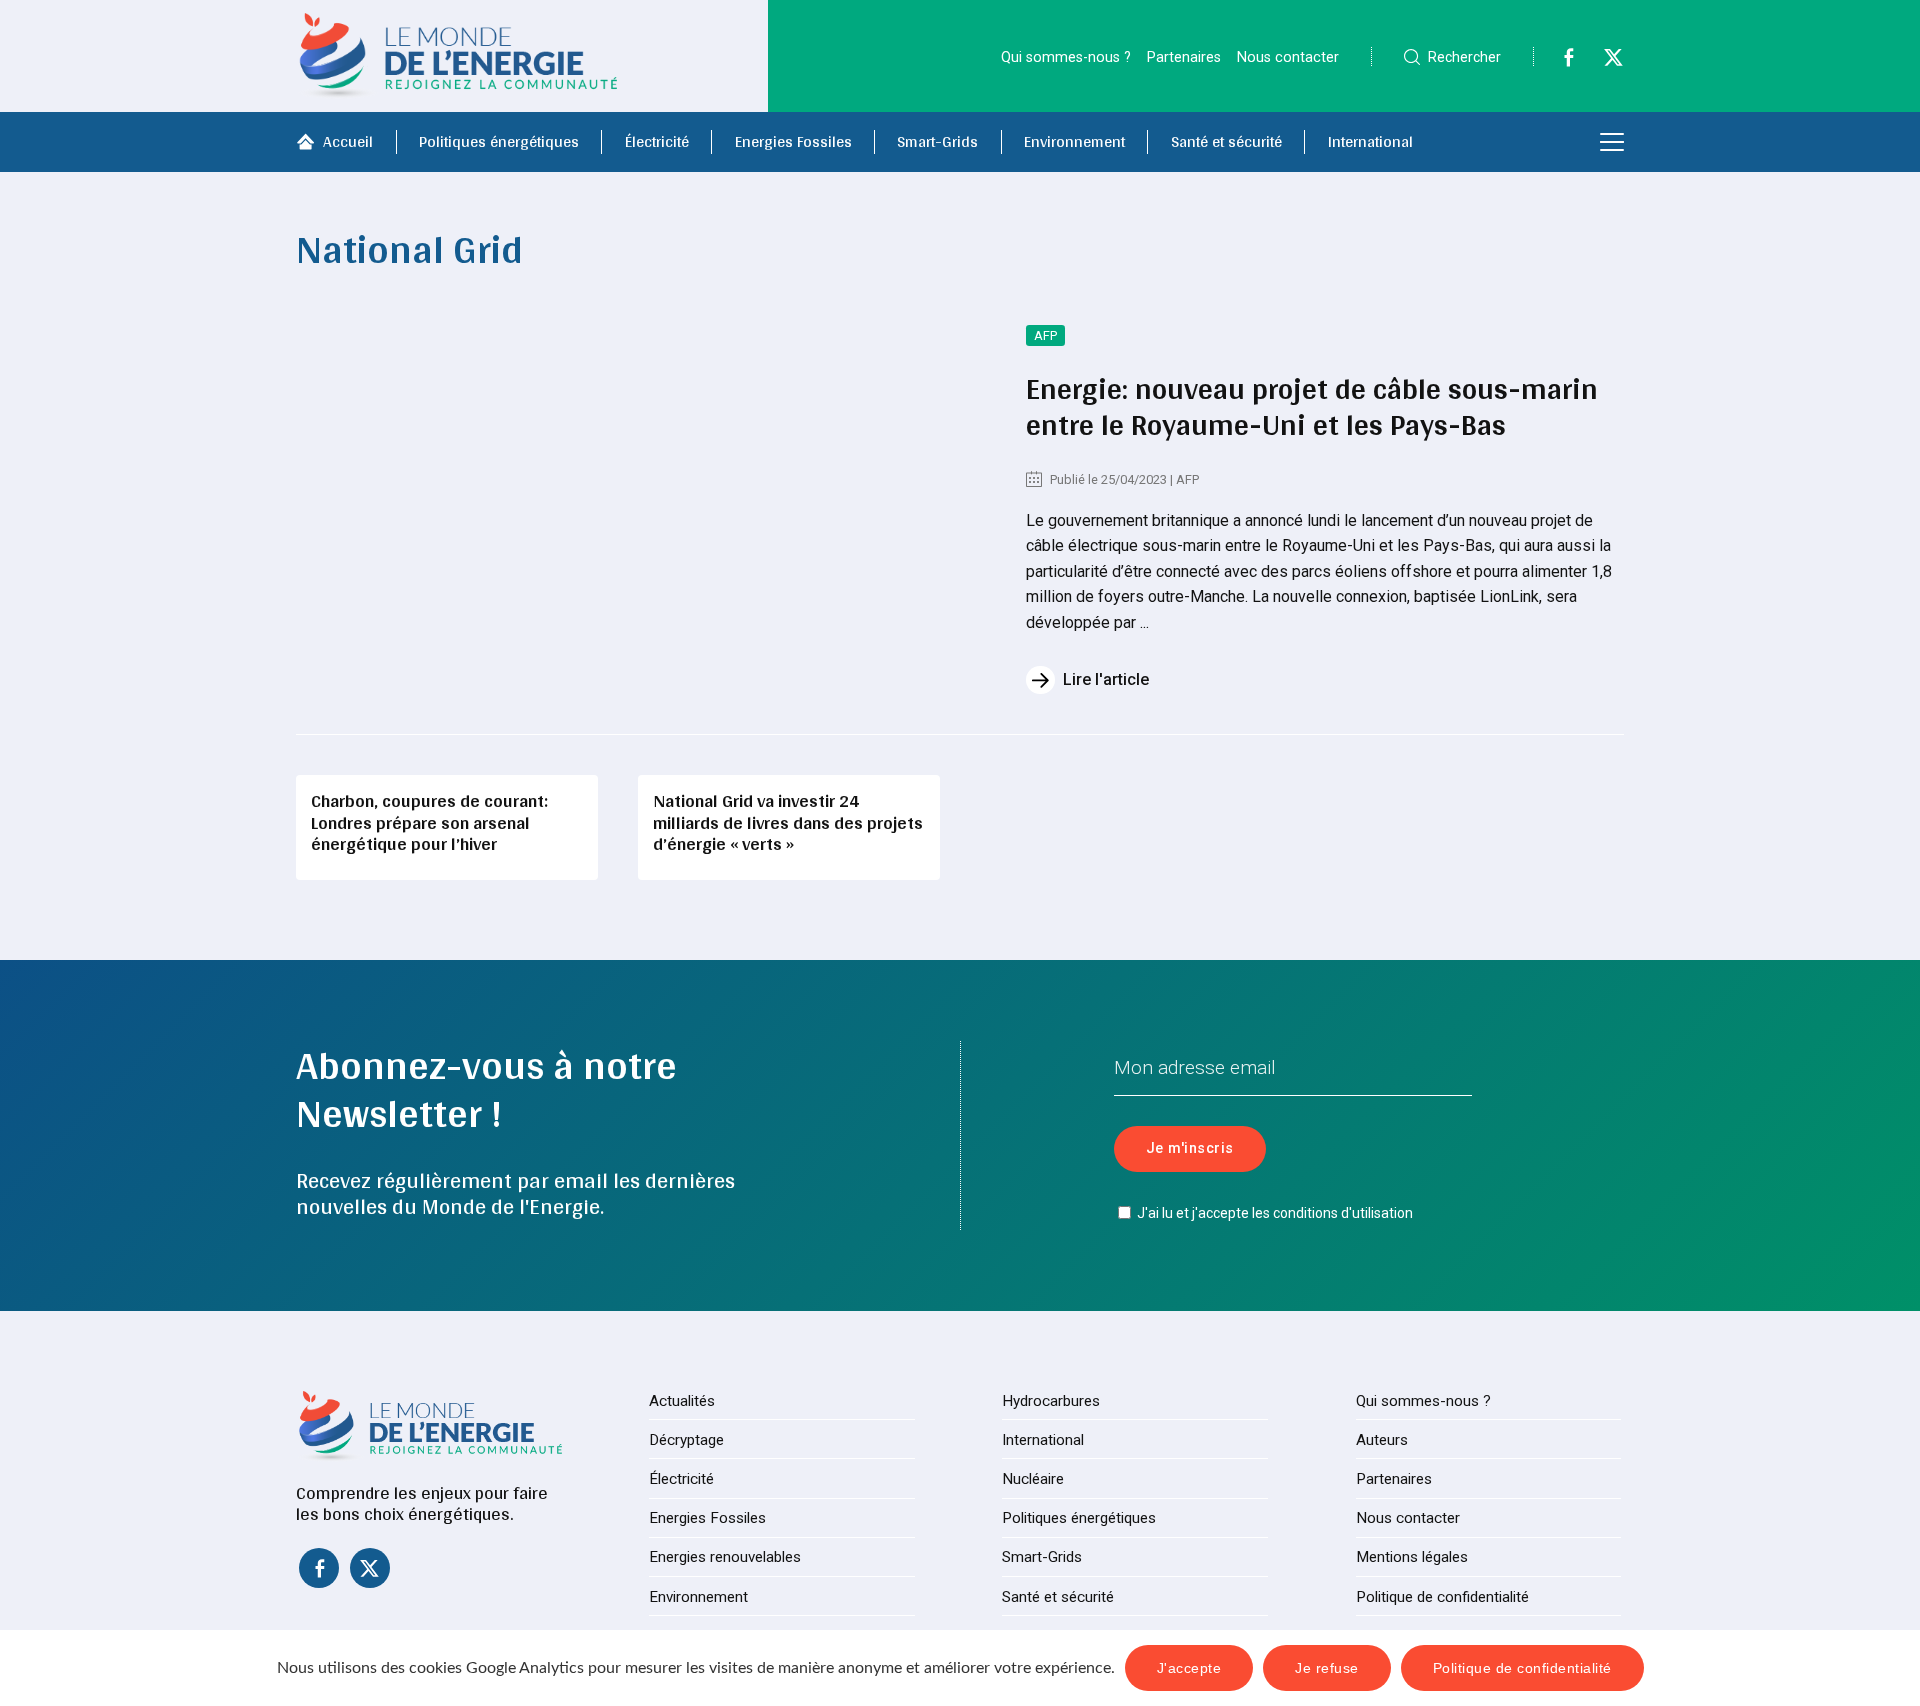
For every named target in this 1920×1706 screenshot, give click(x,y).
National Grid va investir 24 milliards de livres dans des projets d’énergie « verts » (788, 822)
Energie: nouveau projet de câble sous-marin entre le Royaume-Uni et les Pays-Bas (1312, 406)
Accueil (348, 141)
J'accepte (1189, 1668)
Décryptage (686, 1440)
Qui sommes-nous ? (1066, 57)
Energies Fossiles (793, 141)
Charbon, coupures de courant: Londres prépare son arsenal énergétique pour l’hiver (429, 822)
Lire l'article (1106, 679)
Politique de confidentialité (1442, 1597)
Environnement (1074, 141)
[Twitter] (1603, 62)
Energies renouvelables (725, 1557)
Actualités (682, 1401)
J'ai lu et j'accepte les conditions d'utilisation (1275, 1213)
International (1370, 141)
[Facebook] (1558, 62)
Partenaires (1184, 57)
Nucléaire (1033, 1479)
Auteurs (1382, 1440)
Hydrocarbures (1051, 1401)
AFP (1045, 335)
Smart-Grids (937, 141)
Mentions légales (1412, 1557)
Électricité (657, 141)
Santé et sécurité (1226, 141)
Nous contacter (1288, 57)
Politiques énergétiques (499, 141)
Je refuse (1327, 1668)
